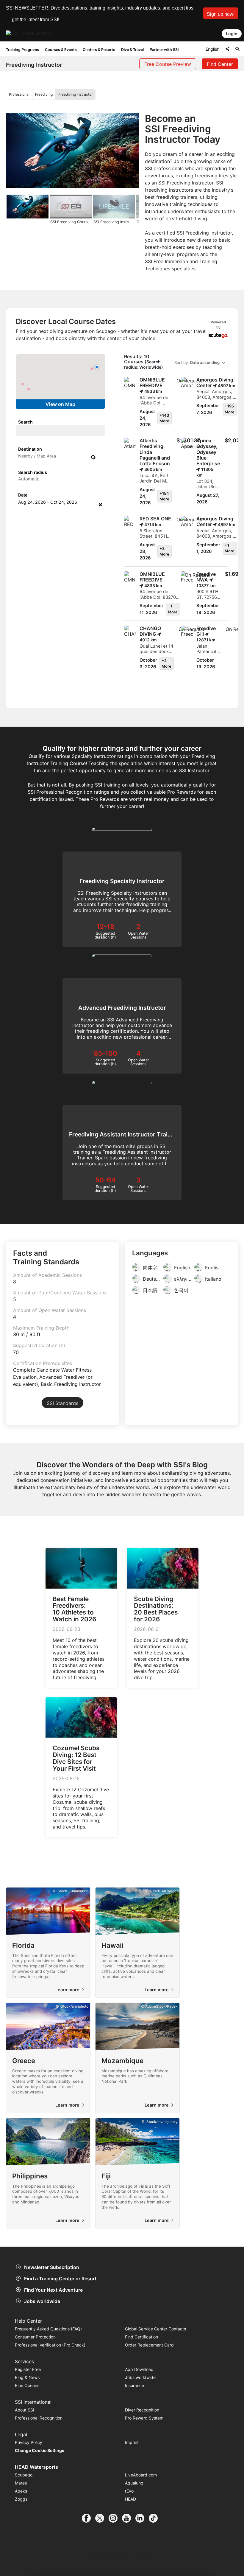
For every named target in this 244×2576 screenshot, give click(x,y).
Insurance (134, 2385)
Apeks (21, 2491)
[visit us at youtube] (129, 2518)
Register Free (28, 2369)
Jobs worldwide (42, 2301)
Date (23, 495)
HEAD (130, 2499)
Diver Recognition (142, 2410)
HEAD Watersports (36, 2467)
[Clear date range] (100, 505)
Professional (19, 94)
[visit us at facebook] (89, 2518)
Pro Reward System (144, 2418)
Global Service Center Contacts (155, 2329)
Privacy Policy (29, 2442)
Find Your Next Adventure (53, 2290)
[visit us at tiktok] (155, 2518)
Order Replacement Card (149, 2345)
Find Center (220, 64)
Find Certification (141, 2337)
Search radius (33, 472)
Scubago (24, 2475)
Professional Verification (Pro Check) (50, 2345)
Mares (21, 2483)
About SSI (25, 2410)
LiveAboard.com (141, 2475)
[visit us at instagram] (115, 2518)
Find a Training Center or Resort (60, 2279)
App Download (139, 2369)
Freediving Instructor (75, 94)
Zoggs (21, 2499)
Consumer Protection (35, 2337)
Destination (30, 449)
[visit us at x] (102, 2518)
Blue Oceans (27, 2385)
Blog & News (27, 2377)
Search (25, 422)
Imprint (132, 2442)
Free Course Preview (168, 64)
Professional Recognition (39, 2418)
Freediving (44, 94)
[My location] (93, 457)
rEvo (129, 2491)
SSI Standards (62, 1403)
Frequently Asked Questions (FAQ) (48, 2329)
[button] (221, 13)
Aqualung (134, 2483)
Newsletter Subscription (52, 2267)
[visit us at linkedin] (142, 2518)
